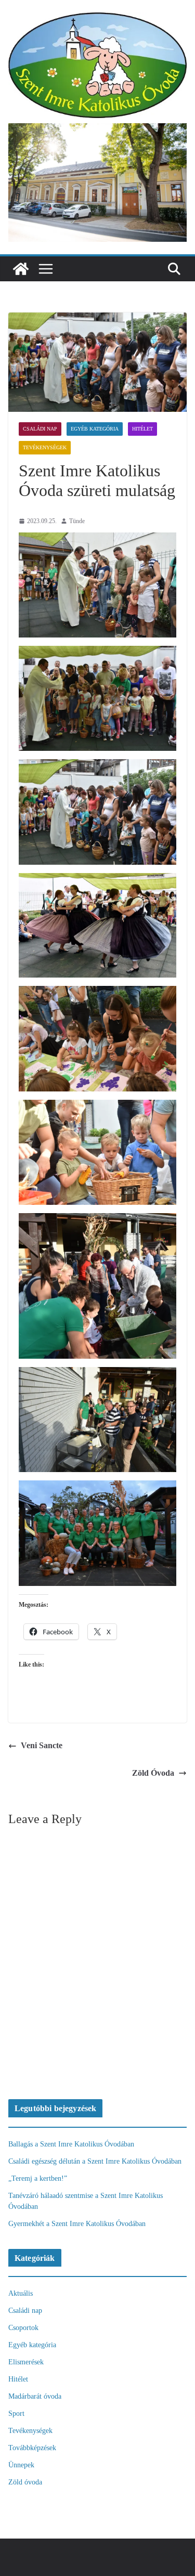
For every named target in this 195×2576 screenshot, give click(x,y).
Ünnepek (21, 2465)
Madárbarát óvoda (35, 2396)
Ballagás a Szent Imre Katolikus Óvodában (71, 2144)
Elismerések (26, 2362)
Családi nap (40, 429)
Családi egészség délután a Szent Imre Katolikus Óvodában (95, 2161)
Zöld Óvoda (153, 1773)
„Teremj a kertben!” (38, 2178)
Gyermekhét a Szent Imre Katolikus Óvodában (77, 2224)
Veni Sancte (42, 1745)
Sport (16, 2414)
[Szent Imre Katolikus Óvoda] (21, 269)
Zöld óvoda (25, 2482)
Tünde (77, 521)
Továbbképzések (32, 2448)
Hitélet (142, 429)
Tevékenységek (45, 447)
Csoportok (23, 2328)
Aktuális (21, 2293)
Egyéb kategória (95, 429)
